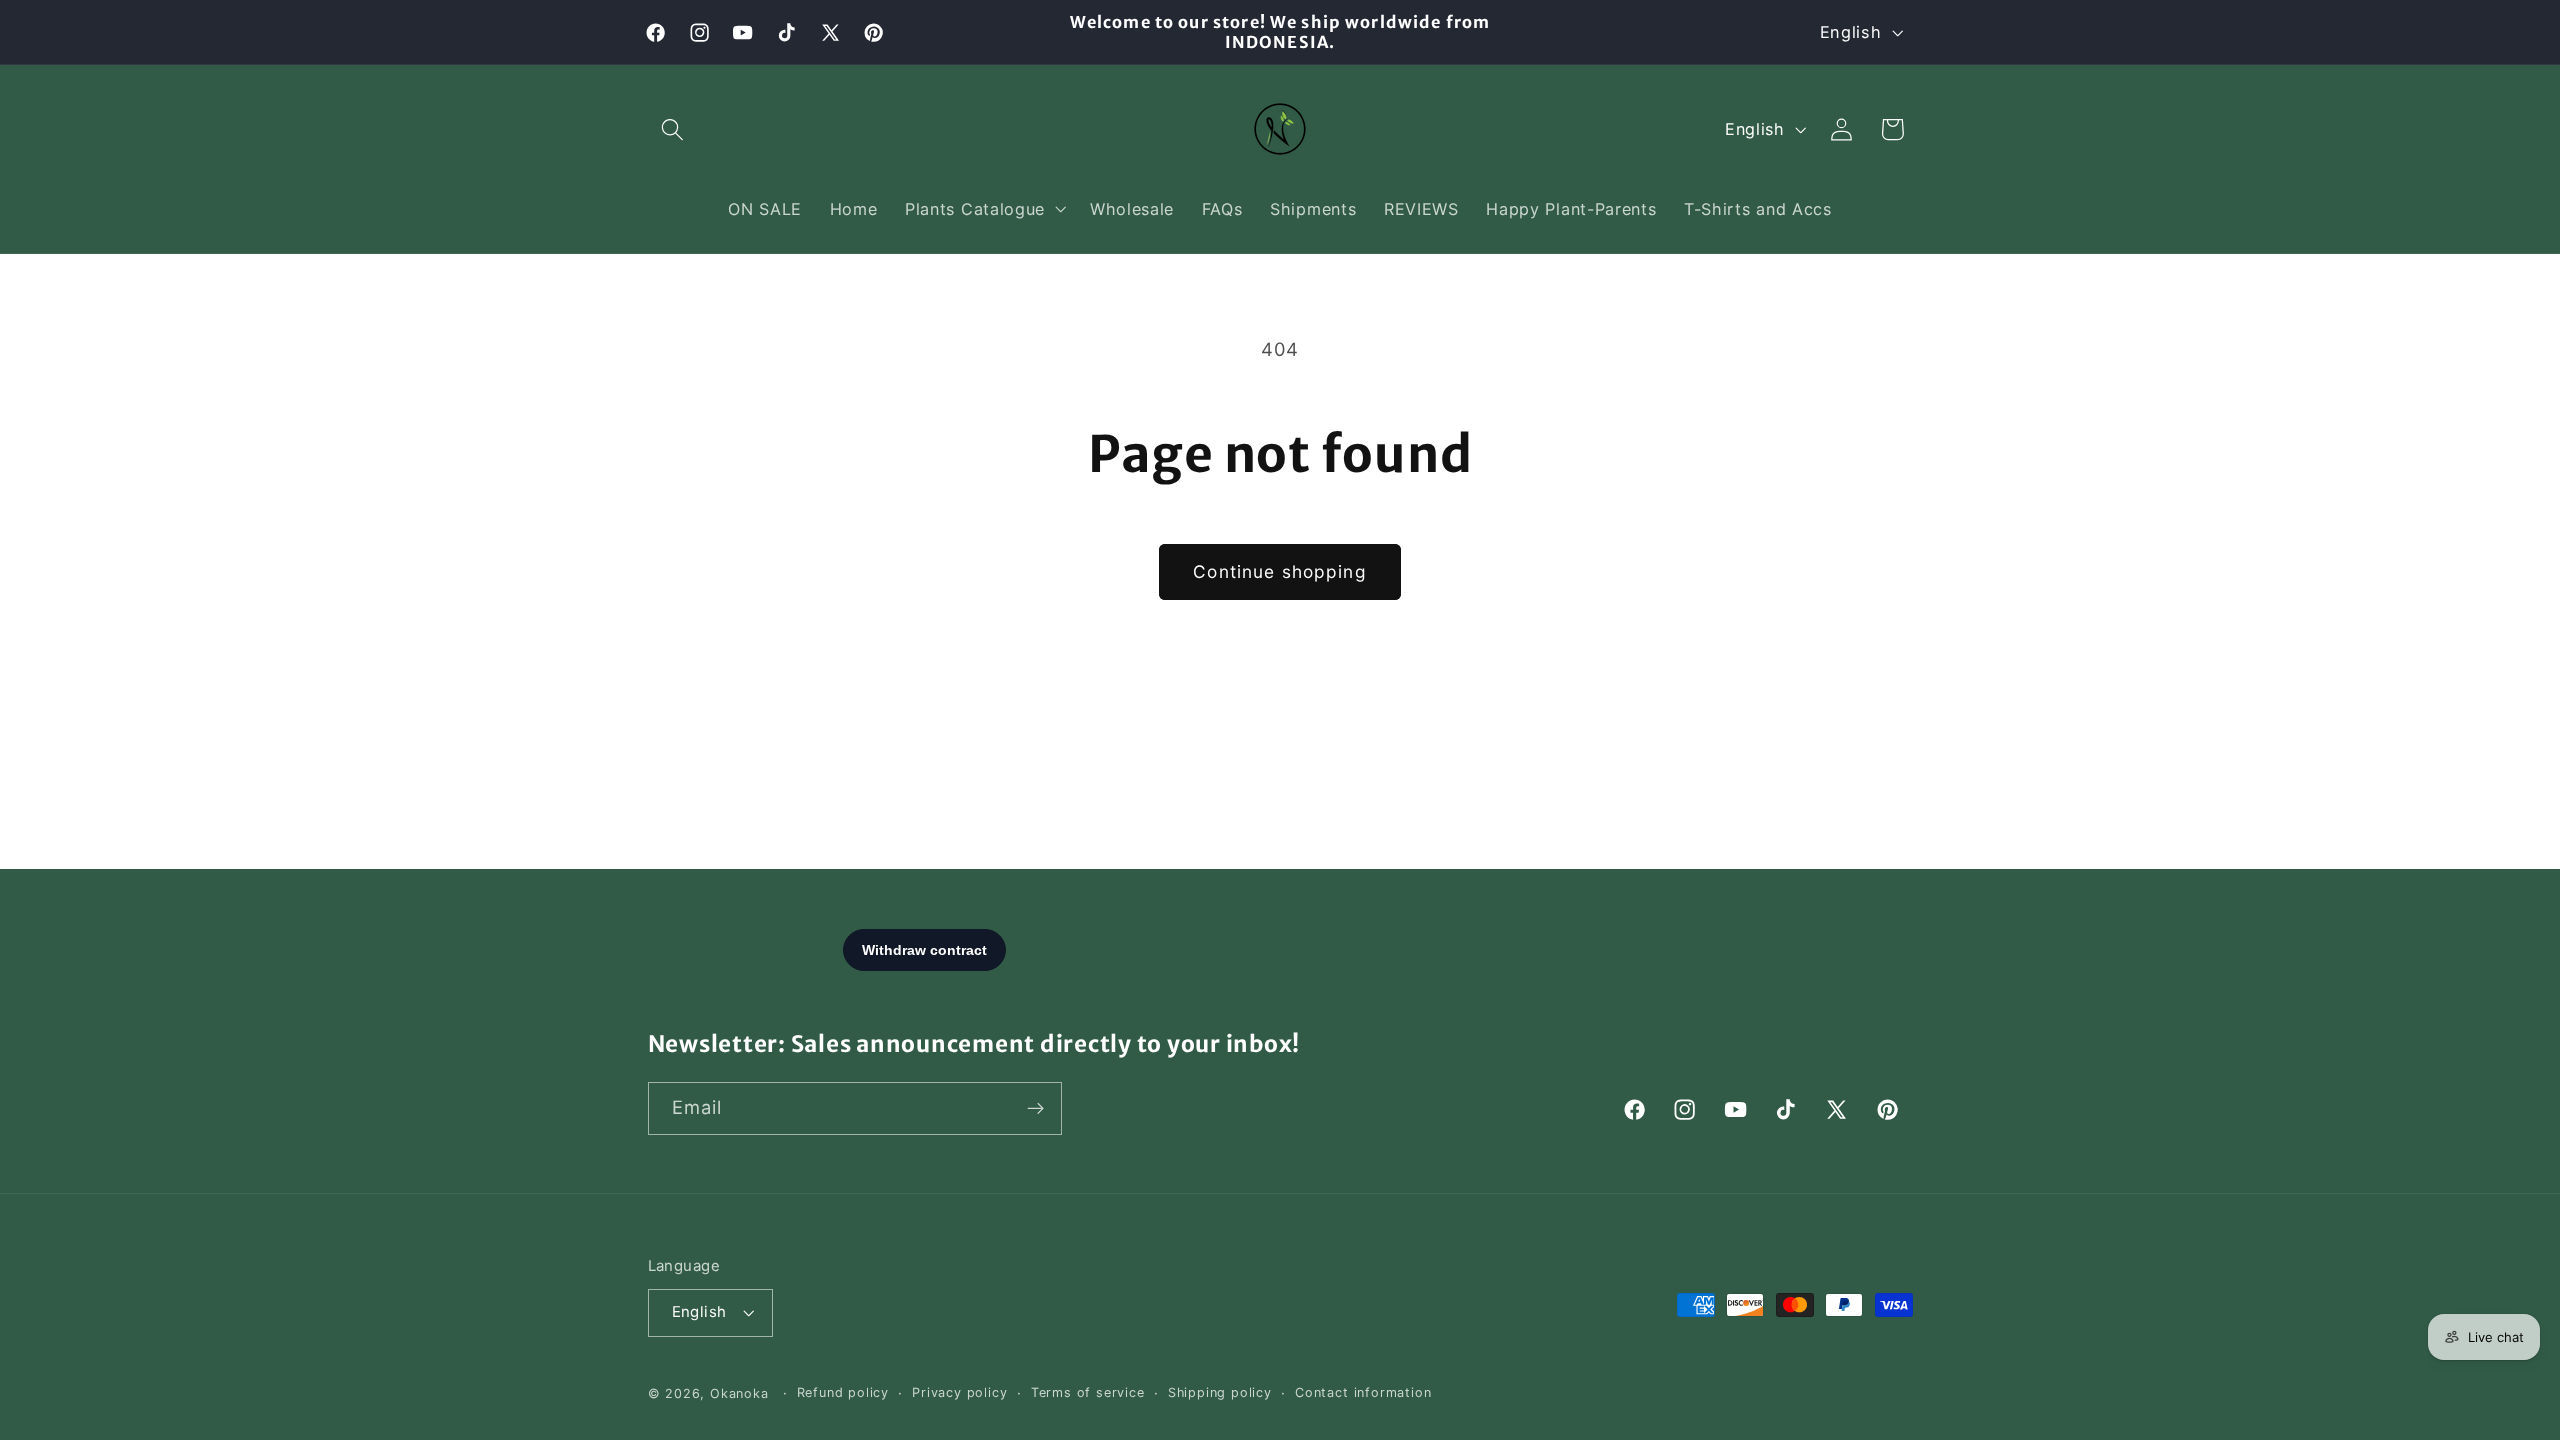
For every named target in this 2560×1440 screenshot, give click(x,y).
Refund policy (843, 1392)
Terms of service (1088, 1392)
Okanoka (739, 1393)
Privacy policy (959, 1392)
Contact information (1363, 1392)
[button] (673, 129)
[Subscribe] (1035, 1109)
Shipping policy (1220, 1392)
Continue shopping (1280, 571)
